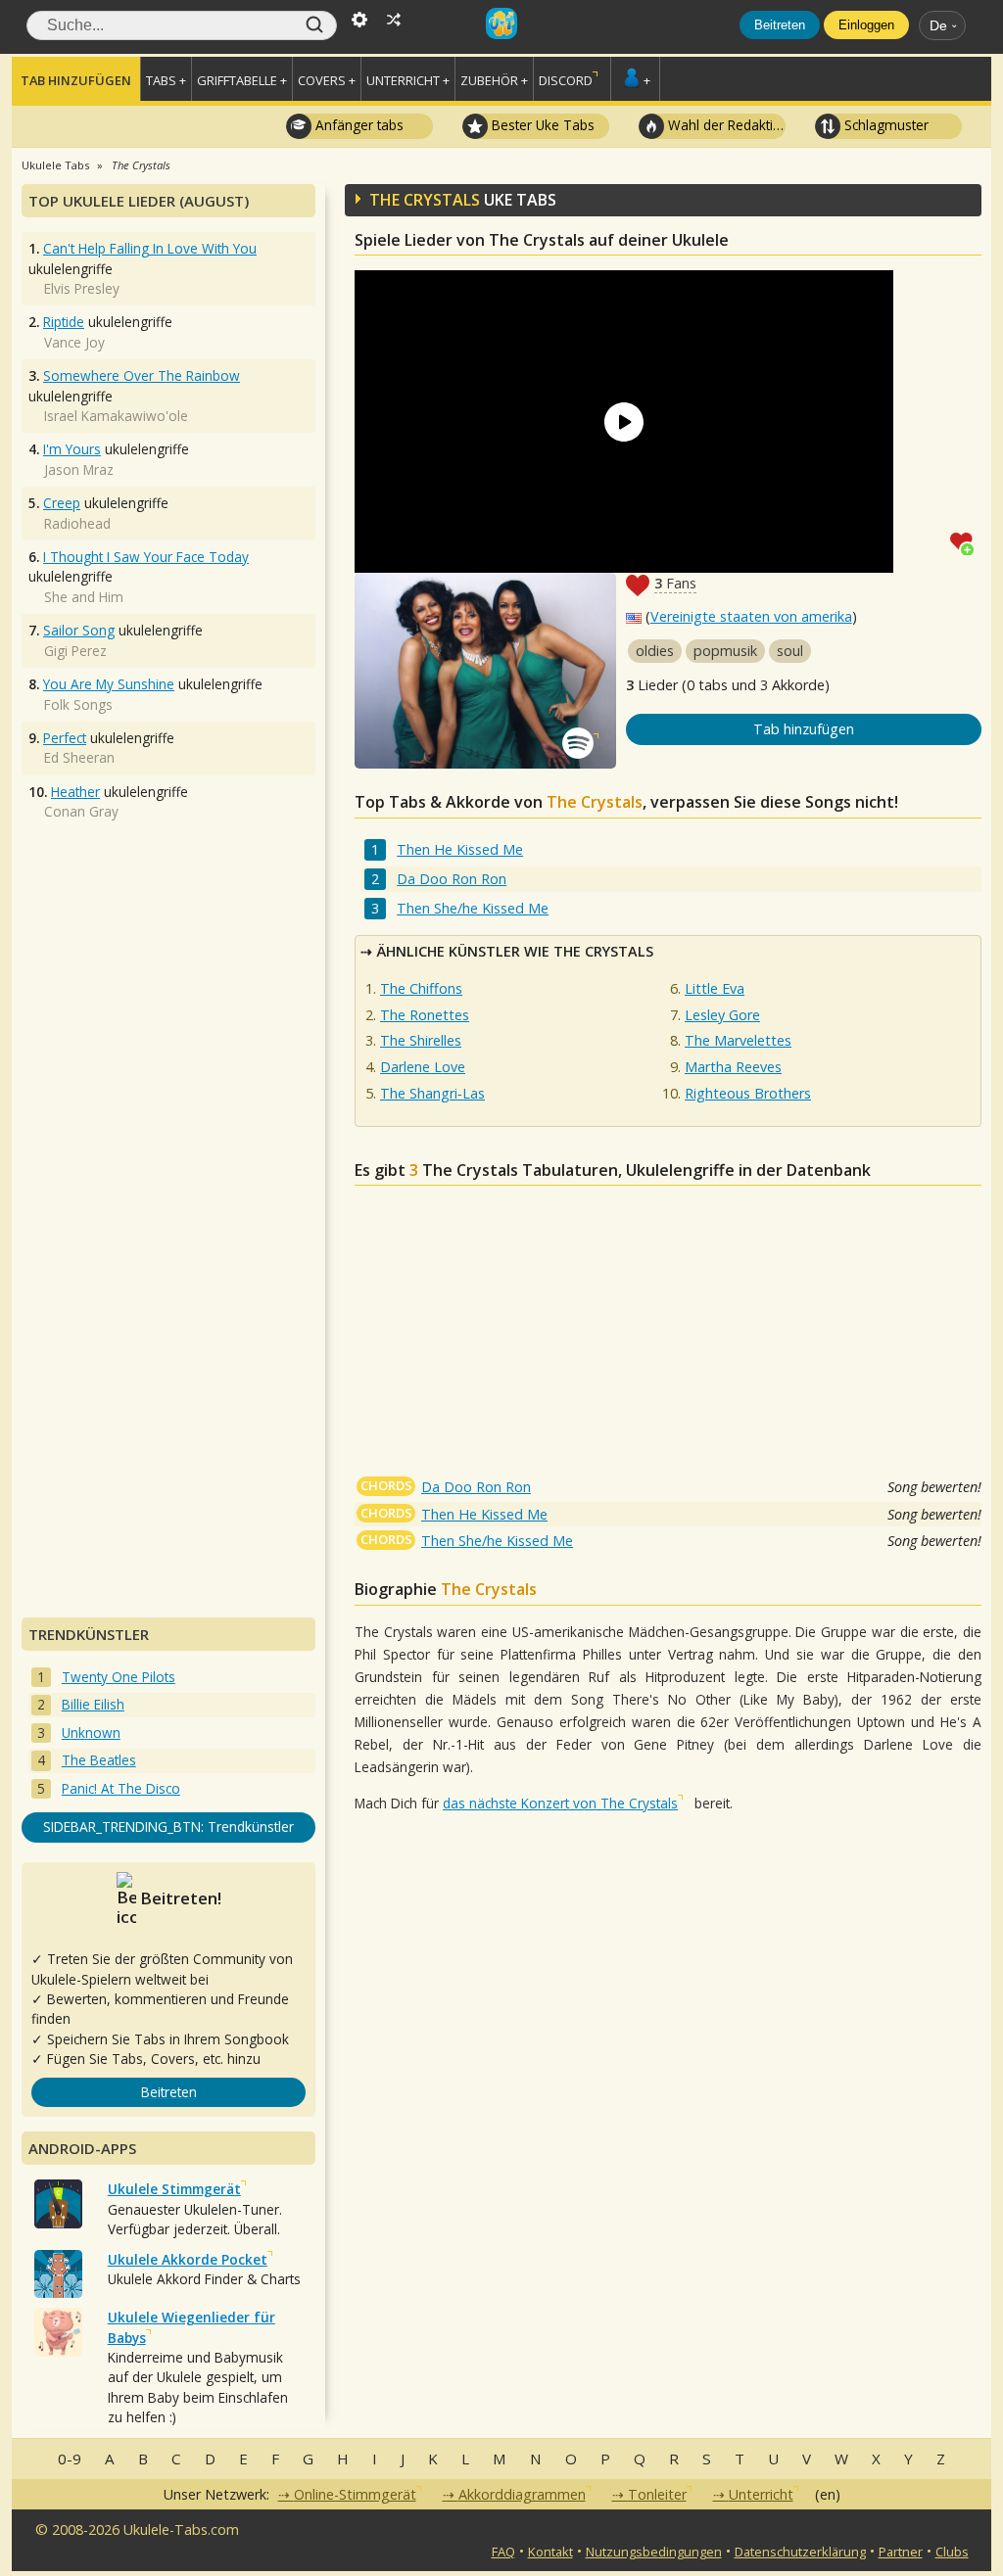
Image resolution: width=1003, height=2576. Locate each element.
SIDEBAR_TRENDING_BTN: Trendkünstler (168, 1827)
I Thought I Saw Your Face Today (146, 557)
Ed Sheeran (79, 757)
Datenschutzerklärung (800, 2552)
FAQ (503, 2552)
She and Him (84, 597)
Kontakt (550, 2552)
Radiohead (77, 523)
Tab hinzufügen (76, 80)
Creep (62, 503)
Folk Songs (78, 704)
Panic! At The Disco (121, 1788)
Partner (901, 2552)
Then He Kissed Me (460, 849)
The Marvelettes (738, 1040)
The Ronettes (425, 1015)
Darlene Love (423, 1067)
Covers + (327, 80)
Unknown (91, 1733)
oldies (655, 651)
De (938, 25)
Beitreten (780, 25)
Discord (566, 80)
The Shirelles (421, 1040)
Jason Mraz (79, 469)
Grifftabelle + (242, 80)
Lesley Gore (722, 1015)
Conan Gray (81, 811)
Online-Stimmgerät (355, 2494)
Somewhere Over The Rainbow (142, 375)
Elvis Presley (82, 288)
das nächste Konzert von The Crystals (560, 1803)
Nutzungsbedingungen (654, 2552)
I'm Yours (72, 449)
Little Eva (715, 988)
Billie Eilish (93, 1704)
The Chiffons (421, 988)
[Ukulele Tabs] (501, 18)
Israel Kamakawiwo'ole (116, 416)
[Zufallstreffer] (394, 18)
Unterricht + (408, 80)
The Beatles (99, 1760)
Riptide (64, 322)
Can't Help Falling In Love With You (150, 248)
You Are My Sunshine (109, 684)
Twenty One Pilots (119, 1677)
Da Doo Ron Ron (452, 879)
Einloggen (866, 25)
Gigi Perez (75, 651)
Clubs (952, 2552)
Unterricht (761, 2494)
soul (790, 651)
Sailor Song (79, 630)
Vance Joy (74, 342)
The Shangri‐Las (432, 1093)
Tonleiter (657, 2494)
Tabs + (166, 80)
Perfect (65, 738)
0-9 (70, 2459)
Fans (675, 583)
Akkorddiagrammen (522, 2494)
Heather (75, 792)
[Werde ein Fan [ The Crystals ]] (966, 542)
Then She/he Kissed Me (473, 908)
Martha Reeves (733, 1067)
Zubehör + (494, 80)
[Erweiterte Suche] (359, 18)
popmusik (725, 651)
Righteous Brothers (748, 1093)
